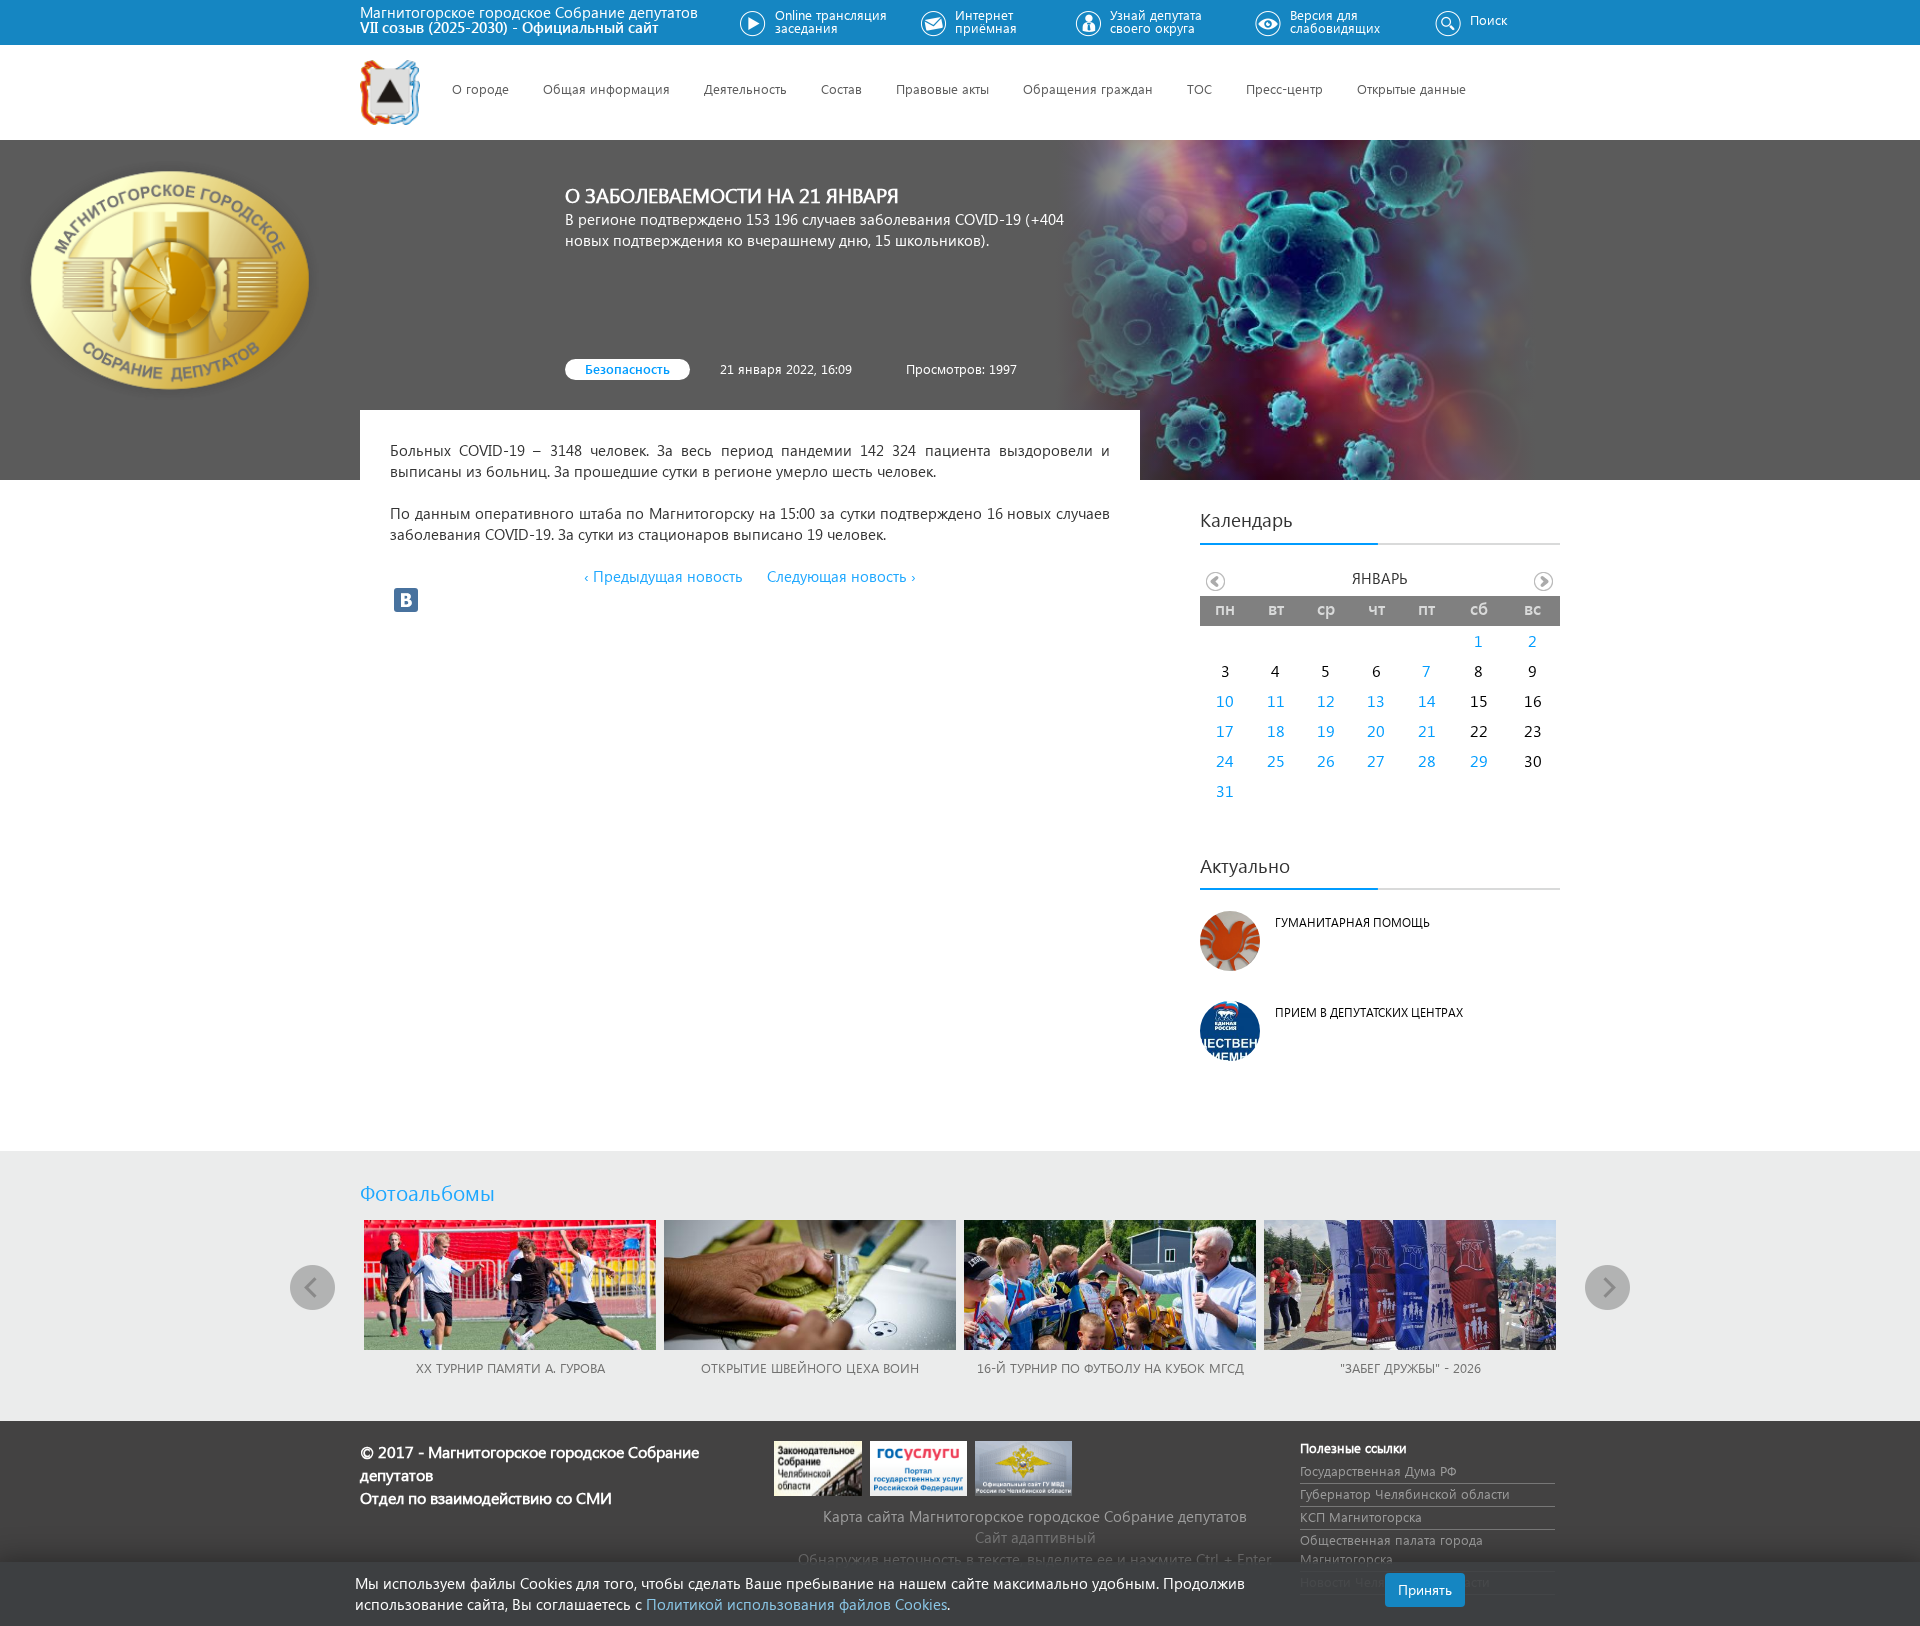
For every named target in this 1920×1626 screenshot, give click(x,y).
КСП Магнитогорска (1361, 1516)
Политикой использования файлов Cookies (796, 1604)
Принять (1425, 1589)
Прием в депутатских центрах (1369, 1012)
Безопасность (627, 368)
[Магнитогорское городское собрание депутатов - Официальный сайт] (390, 92)
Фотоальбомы (427, 1192)
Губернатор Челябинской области (1405, 1493)
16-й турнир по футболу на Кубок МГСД (1110, 1367)
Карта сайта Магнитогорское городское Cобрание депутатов (1035, 1516)
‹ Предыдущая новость (663, 576)
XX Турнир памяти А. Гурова (510, 1367)
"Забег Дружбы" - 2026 (1410, 1367)
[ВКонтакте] (406, 600)
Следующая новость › (841, 576)
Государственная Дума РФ (1378, 1470)
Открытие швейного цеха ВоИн (810, 1367)
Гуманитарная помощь (1352, 922)
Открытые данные (1411, 88)
